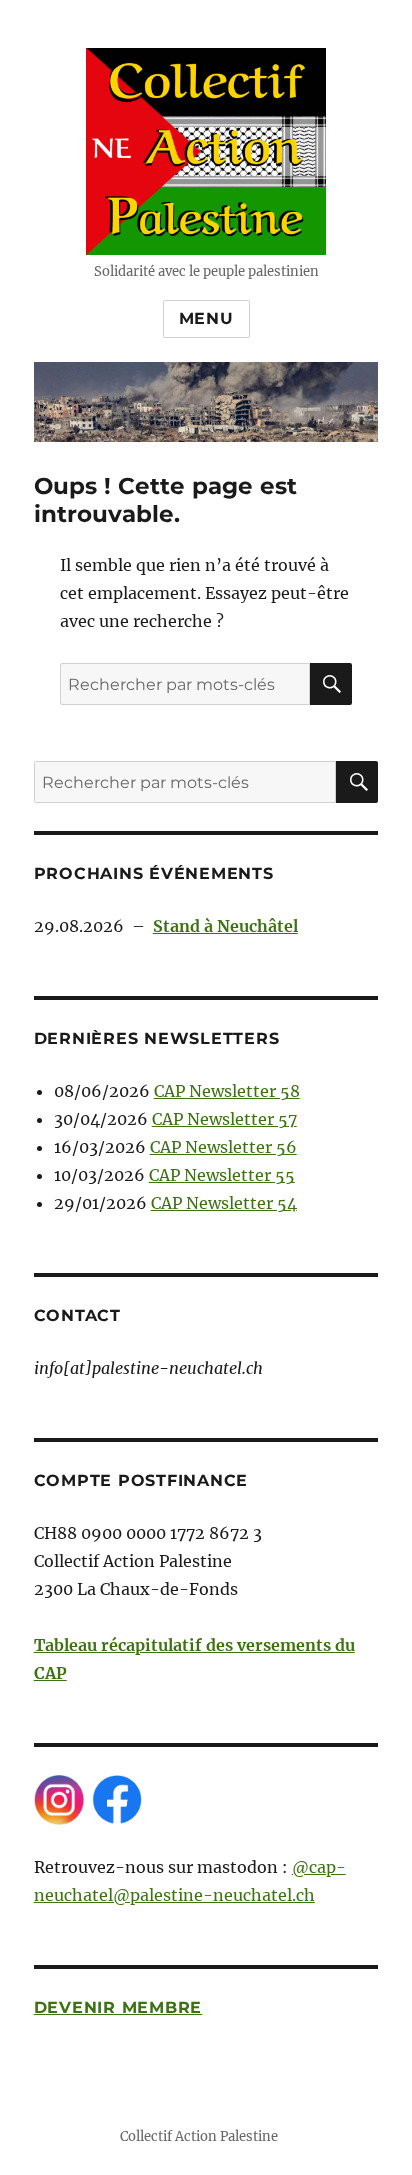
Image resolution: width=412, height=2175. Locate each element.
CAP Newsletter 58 (227, 1091)
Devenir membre (118, 2007)
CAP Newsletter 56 (223, 1147)
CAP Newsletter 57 (224, 1119)
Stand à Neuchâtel (225, 926)
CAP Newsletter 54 (224, 1203)
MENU (206, 318)
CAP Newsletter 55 (222, 1175)
